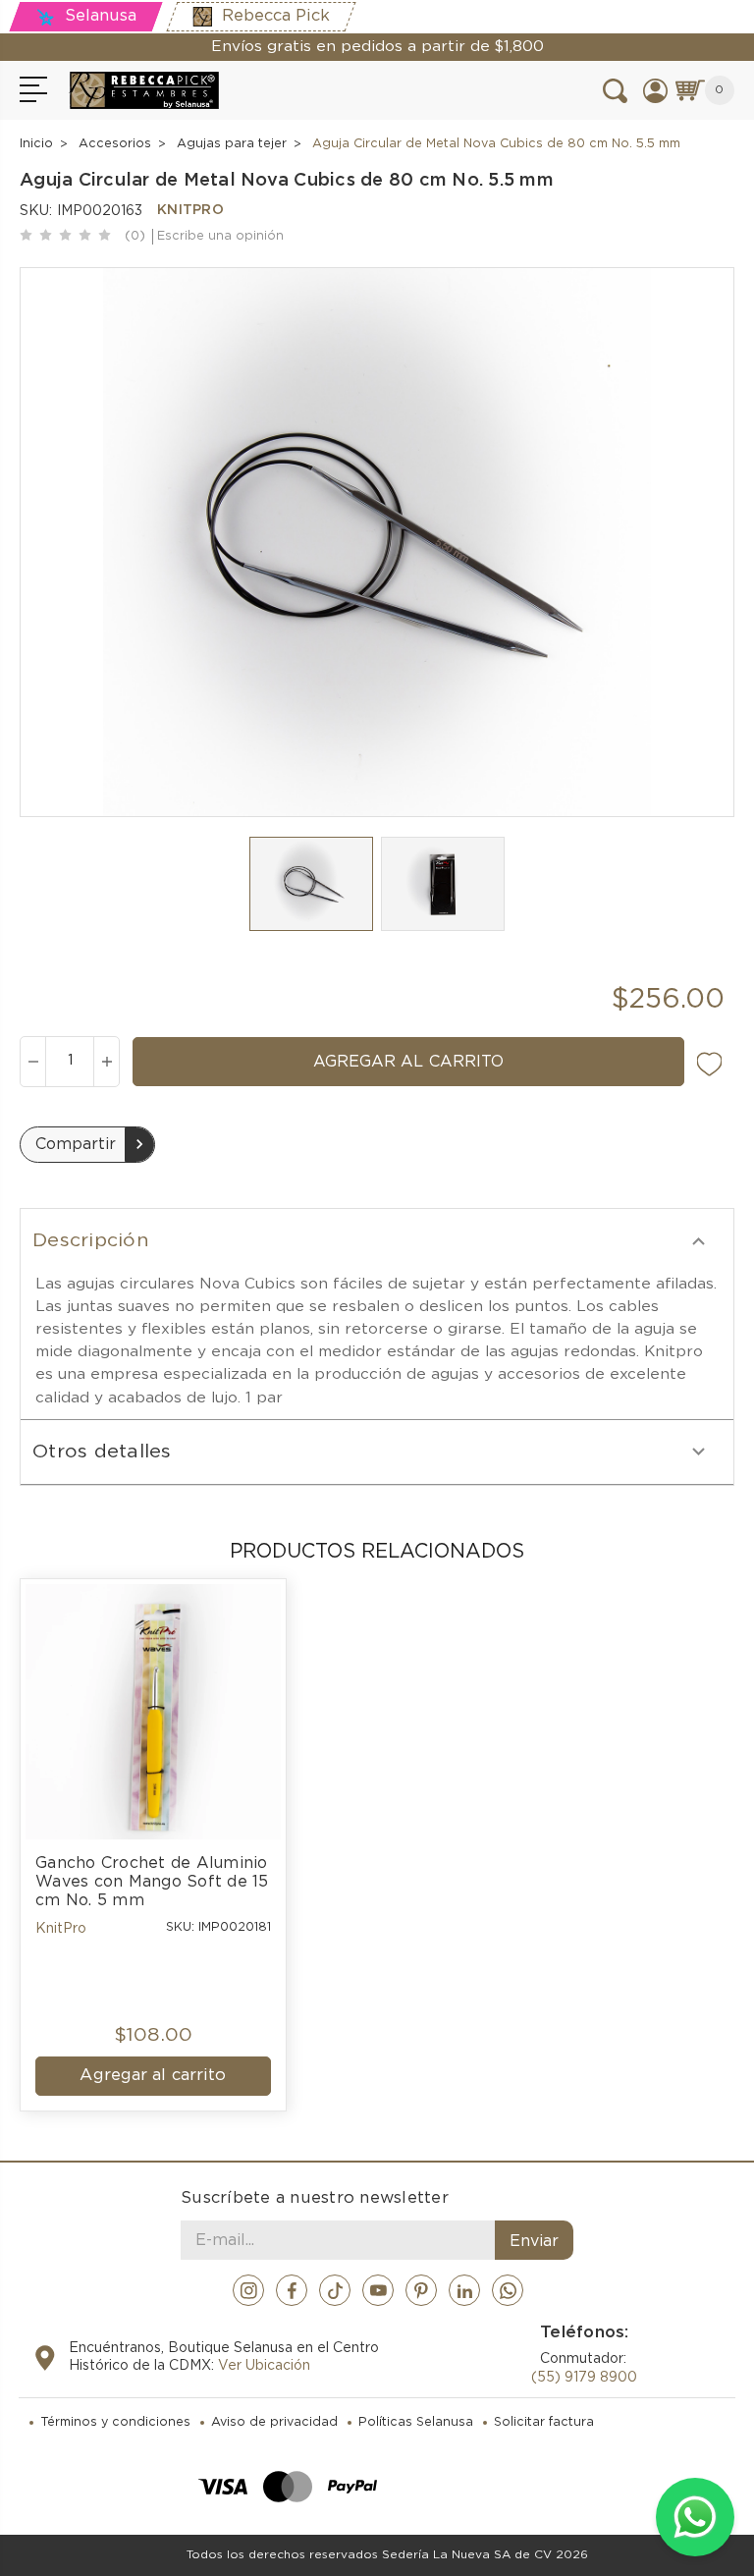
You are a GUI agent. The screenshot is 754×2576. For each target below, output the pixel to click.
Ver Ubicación (264, 2366)
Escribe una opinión (220, 236)
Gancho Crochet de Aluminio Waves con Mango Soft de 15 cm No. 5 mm (153, 1882)
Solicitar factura (544, 2422)
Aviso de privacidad (274, 2422)
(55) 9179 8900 (584, 2378)
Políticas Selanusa (416, 2422)
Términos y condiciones (115, 2422)
